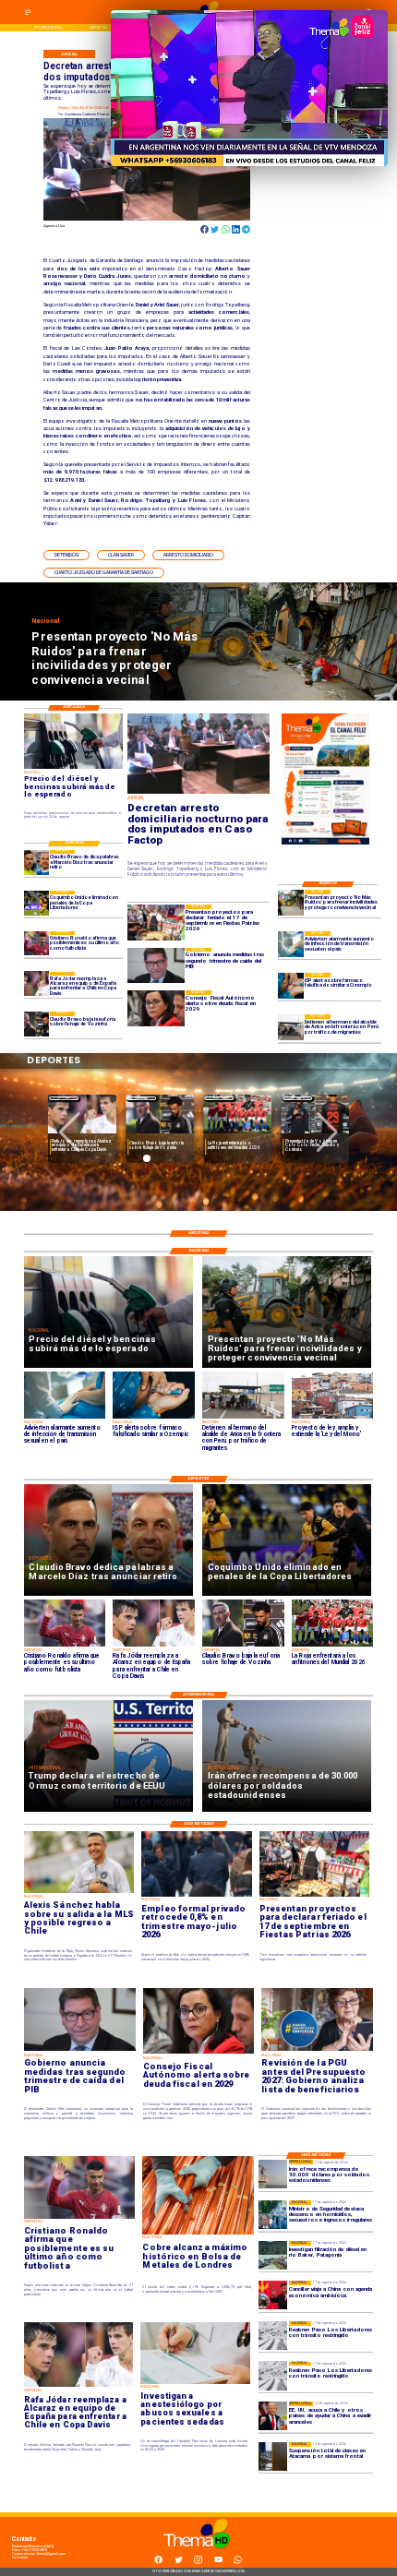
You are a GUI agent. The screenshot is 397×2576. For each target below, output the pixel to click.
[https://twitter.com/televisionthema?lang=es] (179, 2563)
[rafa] (36, 984)
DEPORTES (64, 1098)
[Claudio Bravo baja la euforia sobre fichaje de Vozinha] (36, 1024)
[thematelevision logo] (198, 2554)
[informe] (273, 2215)
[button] (66, 555)
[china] (273, 2295)
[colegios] (273, 2456)
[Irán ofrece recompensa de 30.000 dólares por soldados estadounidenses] (273, 2174)
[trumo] (273, 2416)
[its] (291, 944)
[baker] (273, 2255)
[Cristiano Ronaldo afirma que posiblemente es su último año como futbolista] (36, 944)
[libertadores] (273, 2336)
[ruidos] (291, 903)
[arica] (291, 1027)
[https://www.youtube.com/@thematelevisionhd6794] (218, 2563)
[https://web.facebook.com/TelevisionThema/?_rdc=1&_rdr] (158, 2563)
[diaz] (36, 863)
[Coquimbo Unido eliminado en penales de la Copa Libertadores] (36, 903)
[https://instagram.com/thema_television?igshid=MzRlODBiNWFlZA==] (198, 2563)
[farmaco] (291, 986)
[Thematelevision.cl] (28, 14)
